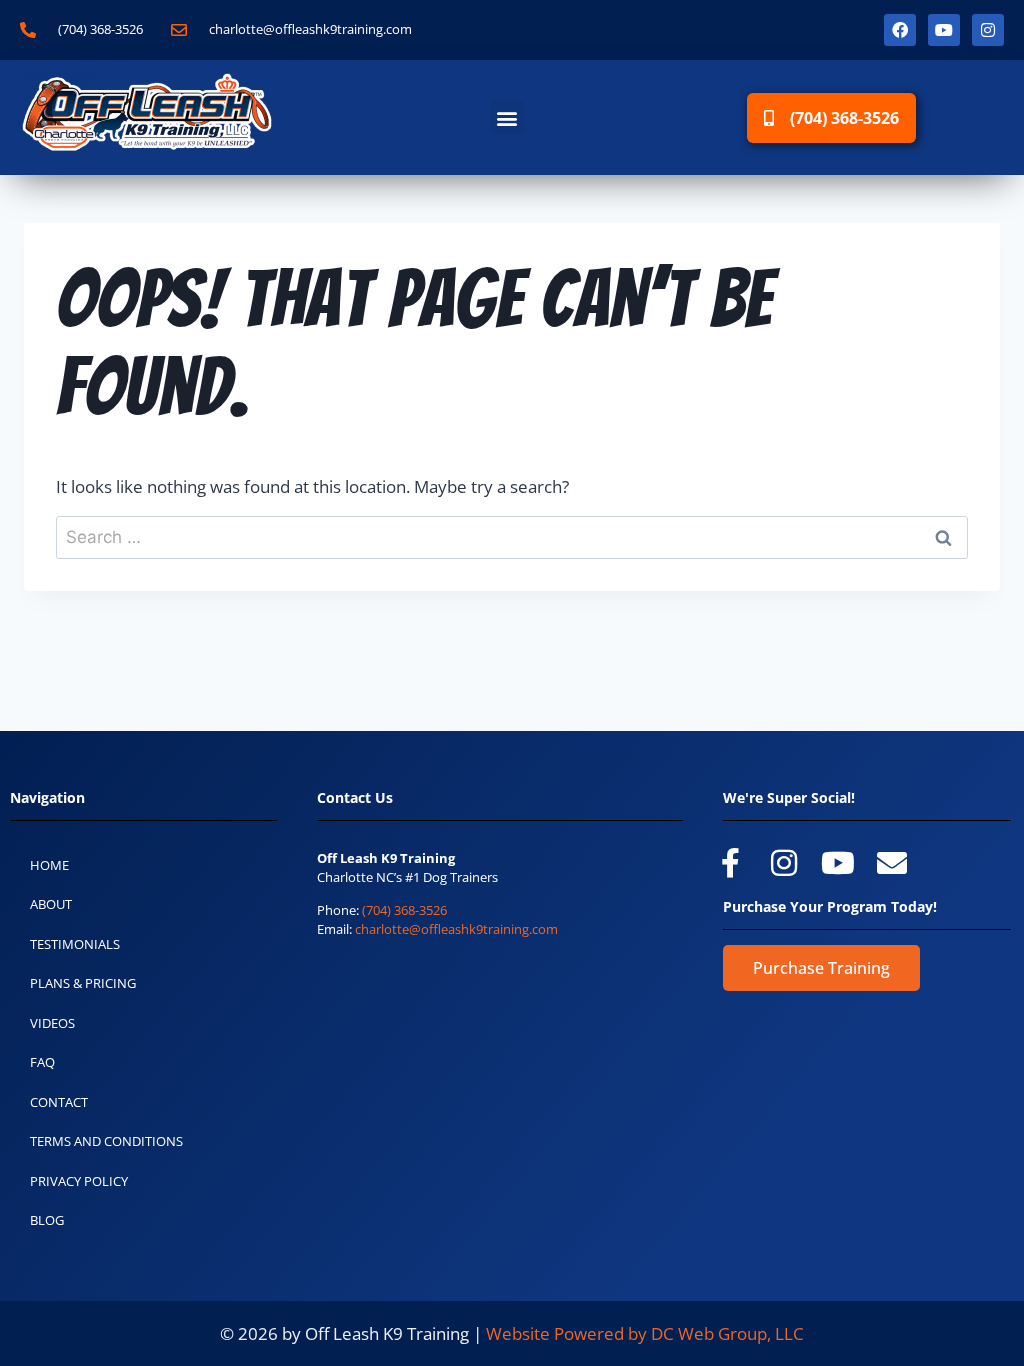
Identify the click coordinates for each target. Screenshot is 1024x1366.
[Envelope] (892, 863)
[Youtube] (944, 30)
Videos (52, 1023)
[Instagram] (988, 30)
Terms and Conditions (106, 1141)
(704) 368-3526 (404, 910)
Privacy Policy (79, 1181)
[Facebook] (900, 30)
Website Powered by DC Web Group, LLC (645, 1333)
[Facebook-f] (730, 863)
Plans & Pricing (83, 983)
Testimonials (75, 944)
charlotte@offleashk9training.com (456, 929)
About (51, 904)
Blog (47, 1220)
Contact (59, 1102)
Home (49, 865)
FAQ (42, 1062)
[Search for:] (512, 536)
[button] (507, 117)
